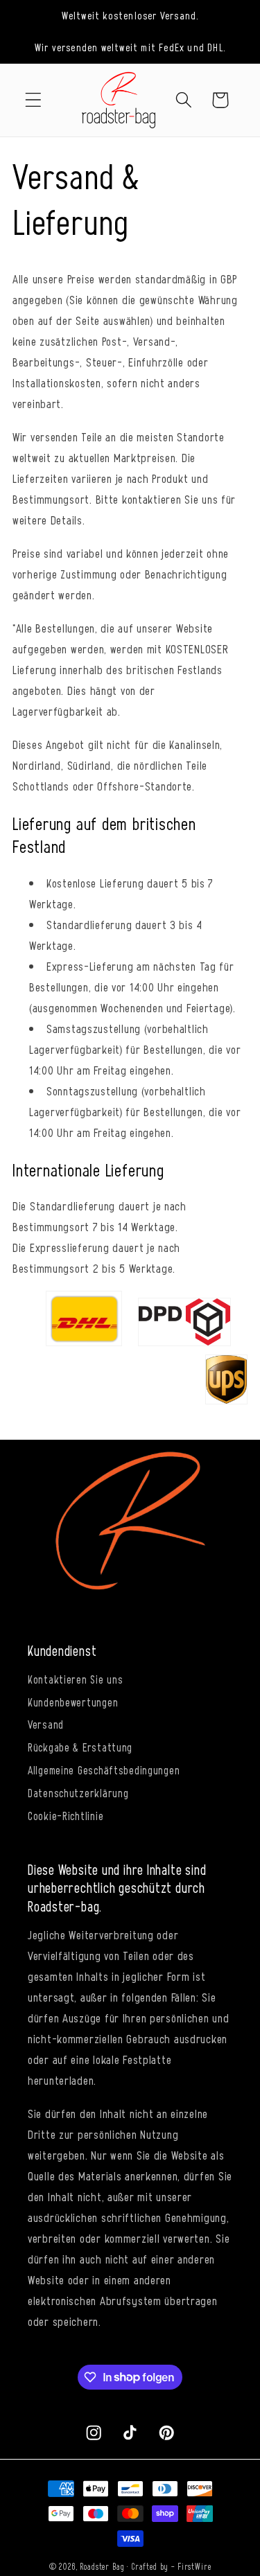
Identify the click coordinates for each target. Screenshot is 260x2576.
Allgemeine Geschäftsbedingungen (104, 1770)
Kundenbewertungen (73, 1702)
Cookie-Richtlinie (66, 1815)
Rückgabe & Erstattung (80, 1747)
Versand (46, 1724)
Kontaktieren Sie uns (75, 1679)
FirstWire (194, 2566)
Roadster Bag (102, 2566)
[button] (34, 100)
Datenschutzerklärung (78, 1792)
